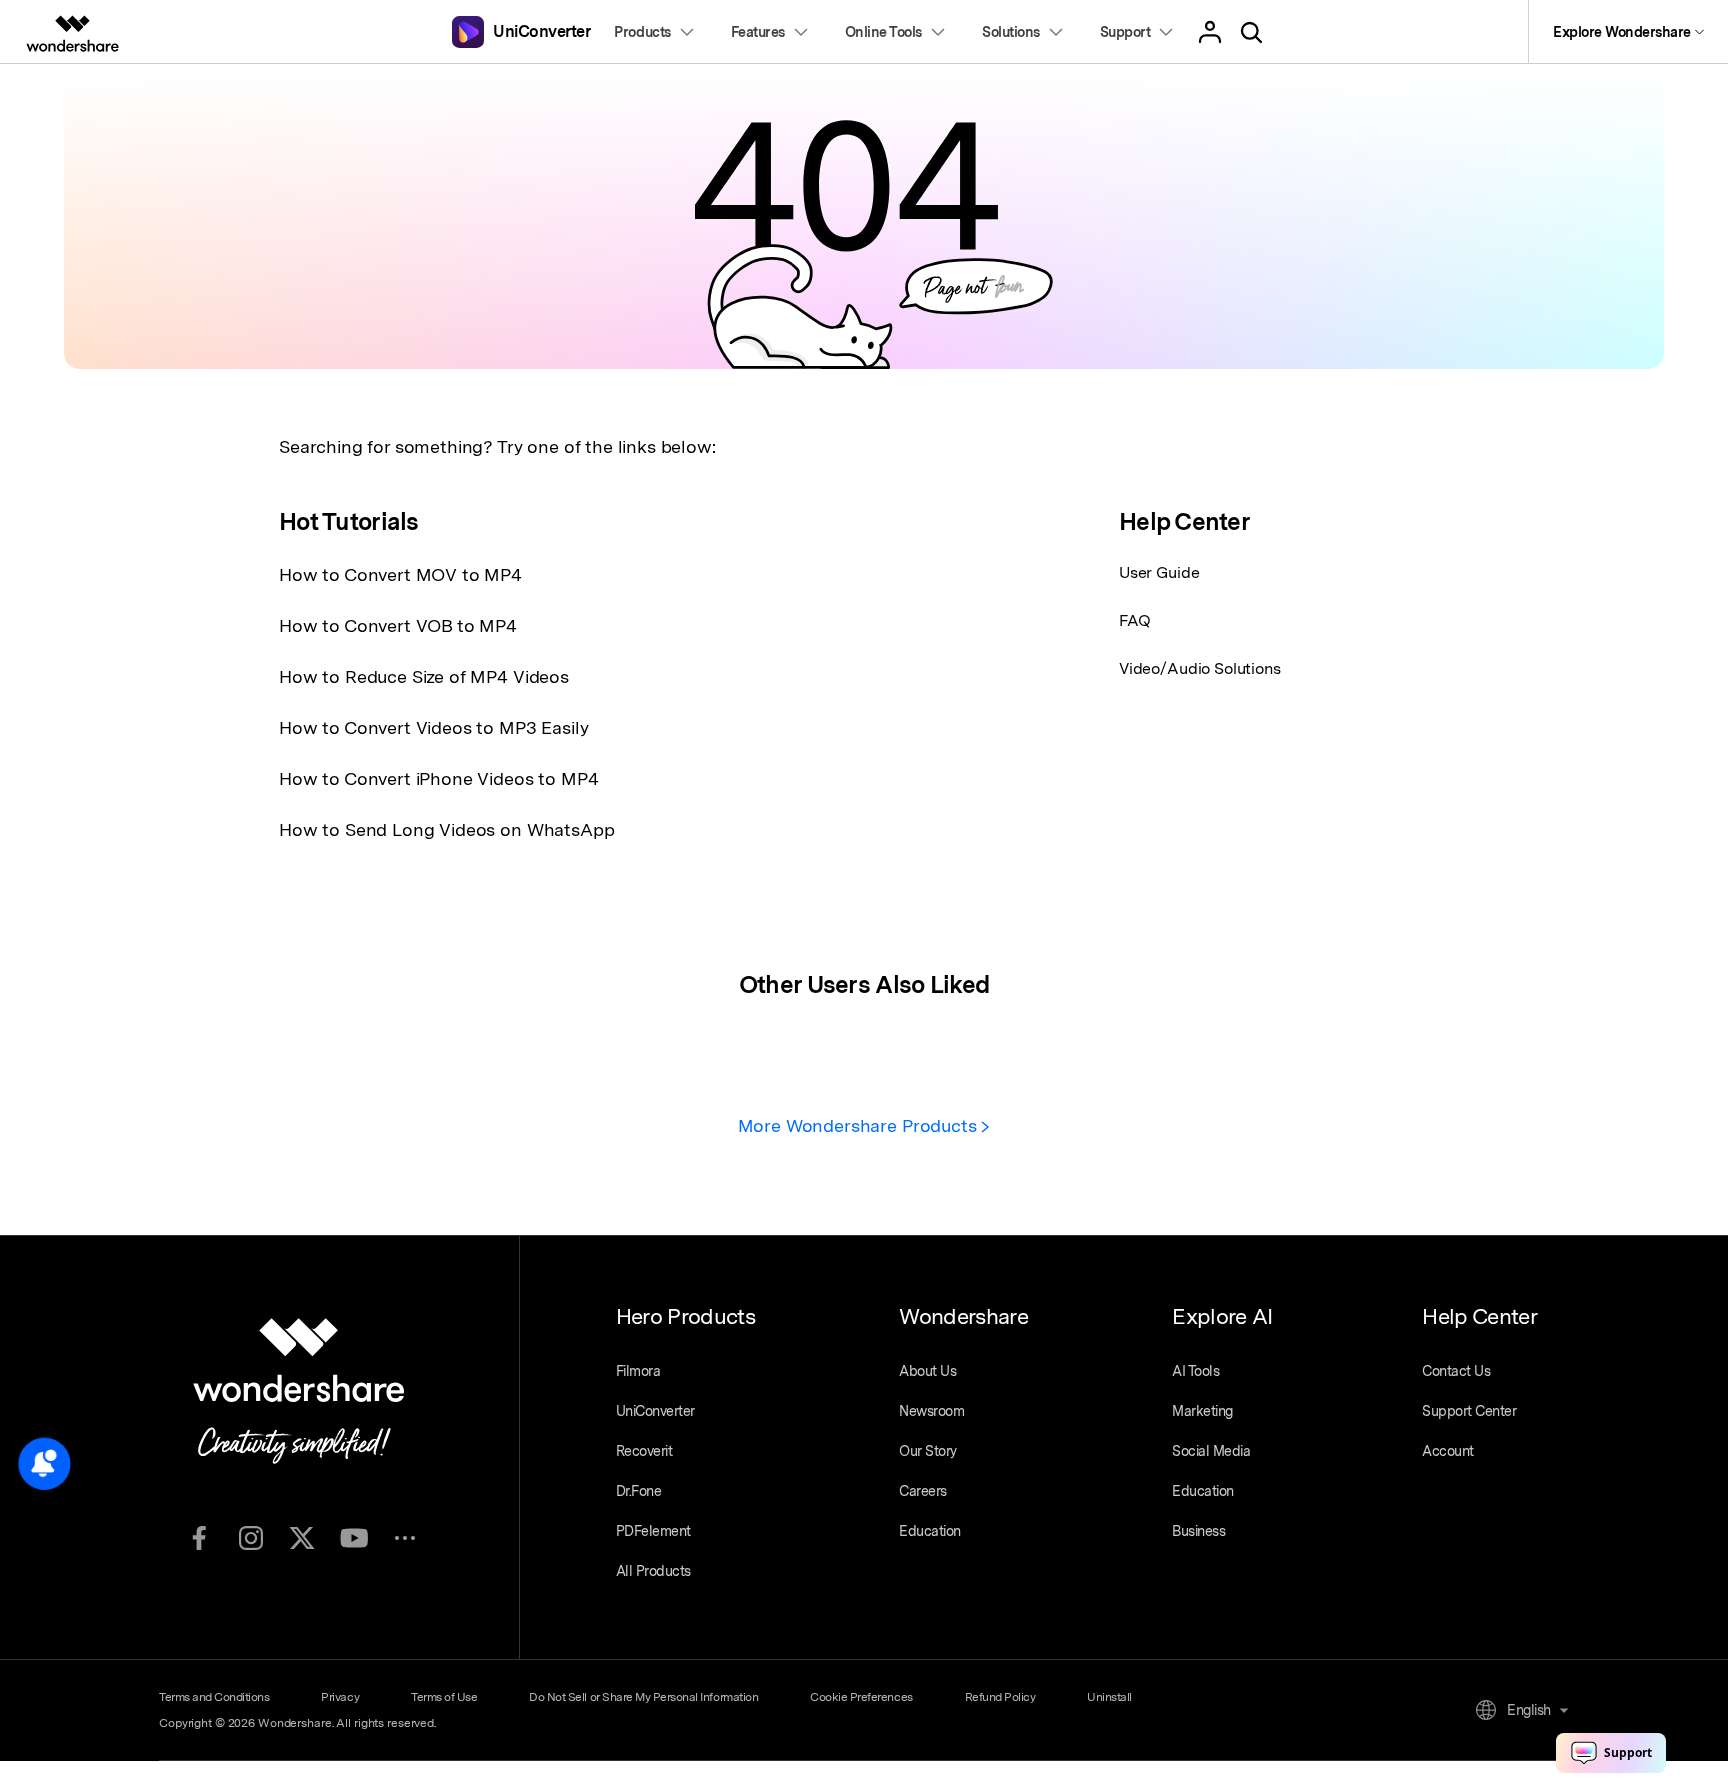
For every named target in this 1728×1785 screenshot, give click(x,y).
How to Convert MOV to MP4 (400, 574)
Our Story (928, 1451)
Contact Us (1456, 1371)
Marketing (1202, 1411)
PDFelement (653, 1531)
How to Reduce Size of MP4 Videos (424, 676)
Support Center (1469, 1411)
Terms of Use (444, 1697)
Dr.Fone (639, 1491)
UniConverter (655, 1411)
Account (1448, 1451)
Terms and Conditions (214, 1697)
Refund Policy (1000, 1697)
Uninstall (1109, 1697)
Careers (923, 1491)
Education (930, 1531)
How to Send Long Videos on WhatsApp (446, 829)
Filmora (638, 1371)
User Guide (1159, 572)
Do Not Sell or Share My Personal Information (643, 1697)
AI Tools (1195, 1371)
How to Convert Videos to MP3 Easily (433, 727)
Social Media (1211, 1451)
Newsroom (931, 1411)
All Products (653, 1571)
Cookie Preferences (861, 1697)
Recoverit (644, 1451)
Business (1198, 1531)
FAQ (1135, 620)
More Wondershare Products (860, 1125)
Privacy (340, 1697)
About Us (927, 1371)
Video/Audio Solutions (1200, 668)
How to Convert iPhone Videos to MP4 (438, 778)
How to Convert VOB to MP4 (398, 625)
